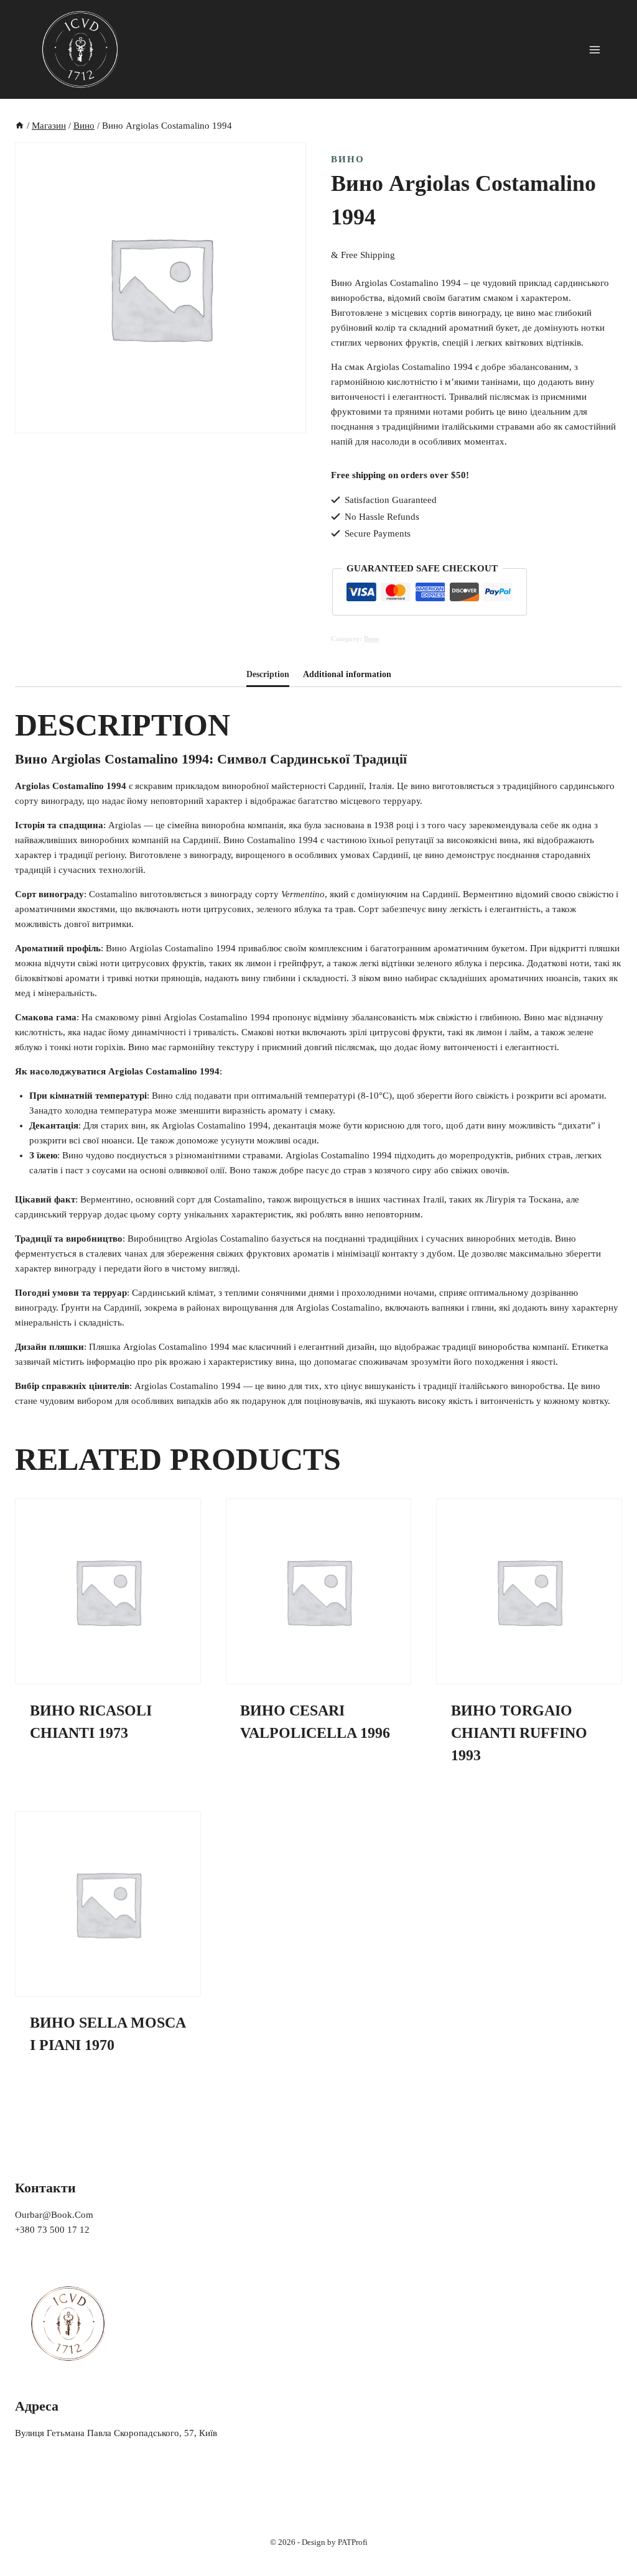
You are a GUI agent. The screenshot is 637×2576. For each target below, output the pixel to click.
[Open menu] (594, 49)
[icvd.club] (81, 49)
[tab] (268, 675)
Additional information (347, 674)
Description (268, 674)
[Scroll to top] (608, 2541)
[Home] (20, 126)
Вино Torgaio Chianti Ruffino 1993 (519, 1733)
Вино (348, 159)
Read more (55, 1777)
